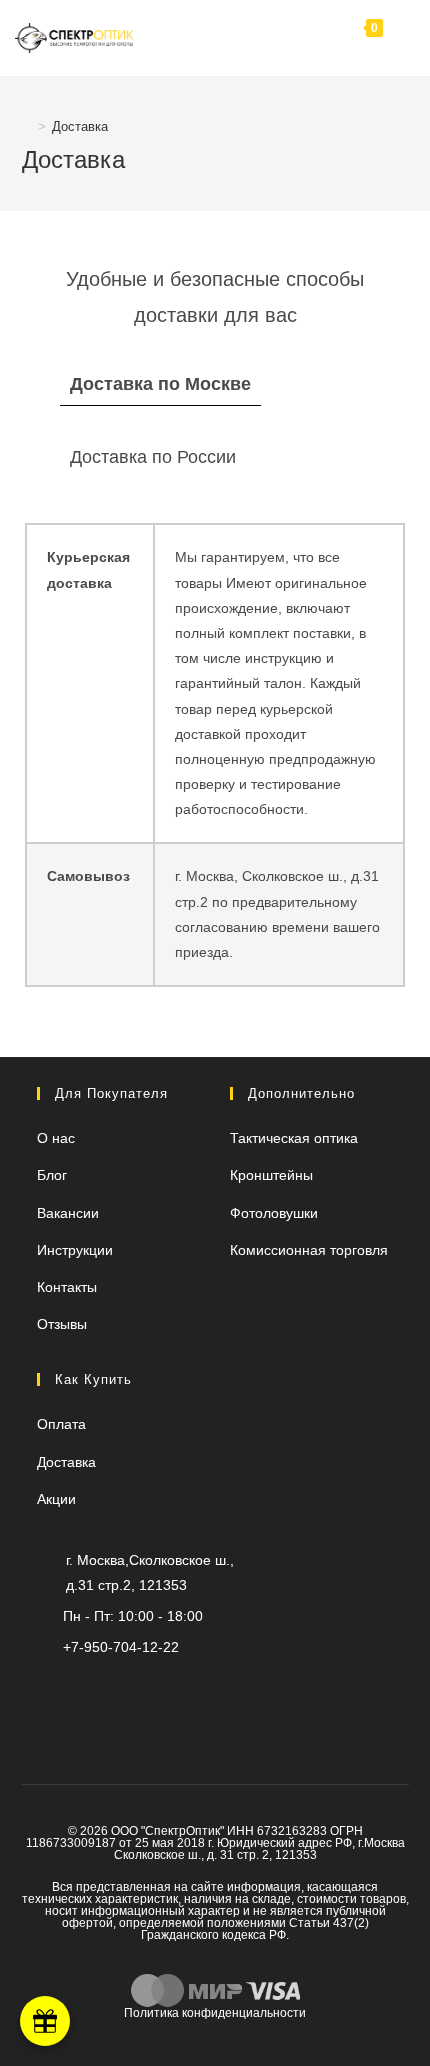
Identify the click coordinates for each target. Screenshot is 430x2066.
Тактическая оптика (294, 1138)
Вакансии (68, 1213)
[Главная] (27, 126)
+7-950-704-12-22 (121, 1647)
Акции (56, 1499)
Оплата (61, 1424)
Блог (52, 1175)
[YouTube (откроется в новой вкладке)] (141, 1689)
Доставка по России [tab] (153, 457)
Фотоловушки (274, 1213)
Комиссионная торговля (309, 1250)
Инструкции (75, 1250)
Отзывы (62, 1324)
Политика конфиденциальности (215, 2013)
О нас (56, 1138)
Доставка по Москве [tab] (160, 384)
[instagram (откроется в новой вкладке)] (174, 1689)
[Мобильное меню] (399, 38)
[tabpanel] (215, 755)
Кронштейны (271, 1175)
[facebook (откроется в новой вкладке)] (240, 1689)
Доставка (80, 126)
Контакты (67, 1287)
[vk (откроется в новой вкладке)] (207, 1689)
